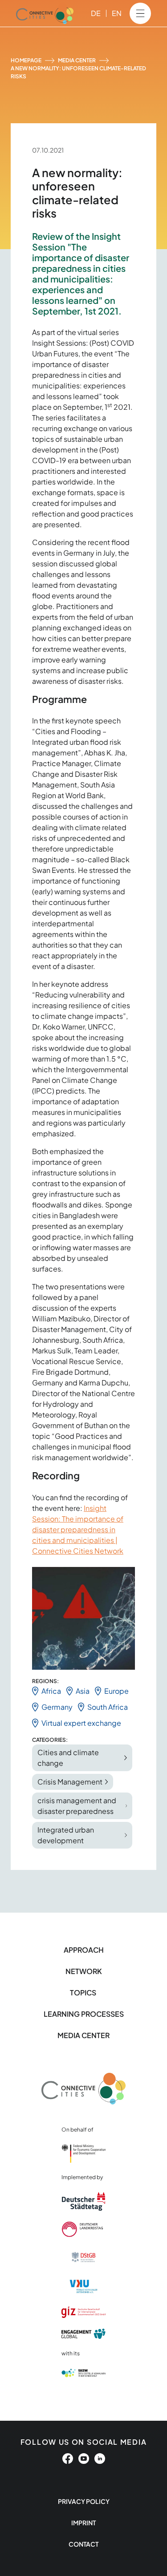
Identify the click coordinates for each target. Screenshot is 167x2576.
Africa (51, 1691)
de (96, 13)
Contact (83, 2544)
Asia (83, 1691)
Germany (57, 1707)
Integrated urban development (66, 1835)
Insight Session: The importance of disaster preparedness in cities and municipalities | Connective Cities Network (78, 1529)
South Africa (108, 1707)
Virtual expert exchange (81, 1723)
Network (84, 1971)
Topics (84, 1993)
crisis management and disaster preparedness (77, 1806)
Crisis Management (70, 1782)
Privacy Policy (84, 2501)
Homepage (26, 60)
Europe (116, 1691)
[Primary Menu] (140, 13)
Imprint (83, 2523)
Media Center (77, 60)
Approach (84, 1950)
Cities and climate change (68, 1758)
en (117, 13)
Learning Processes (84, 2014)
